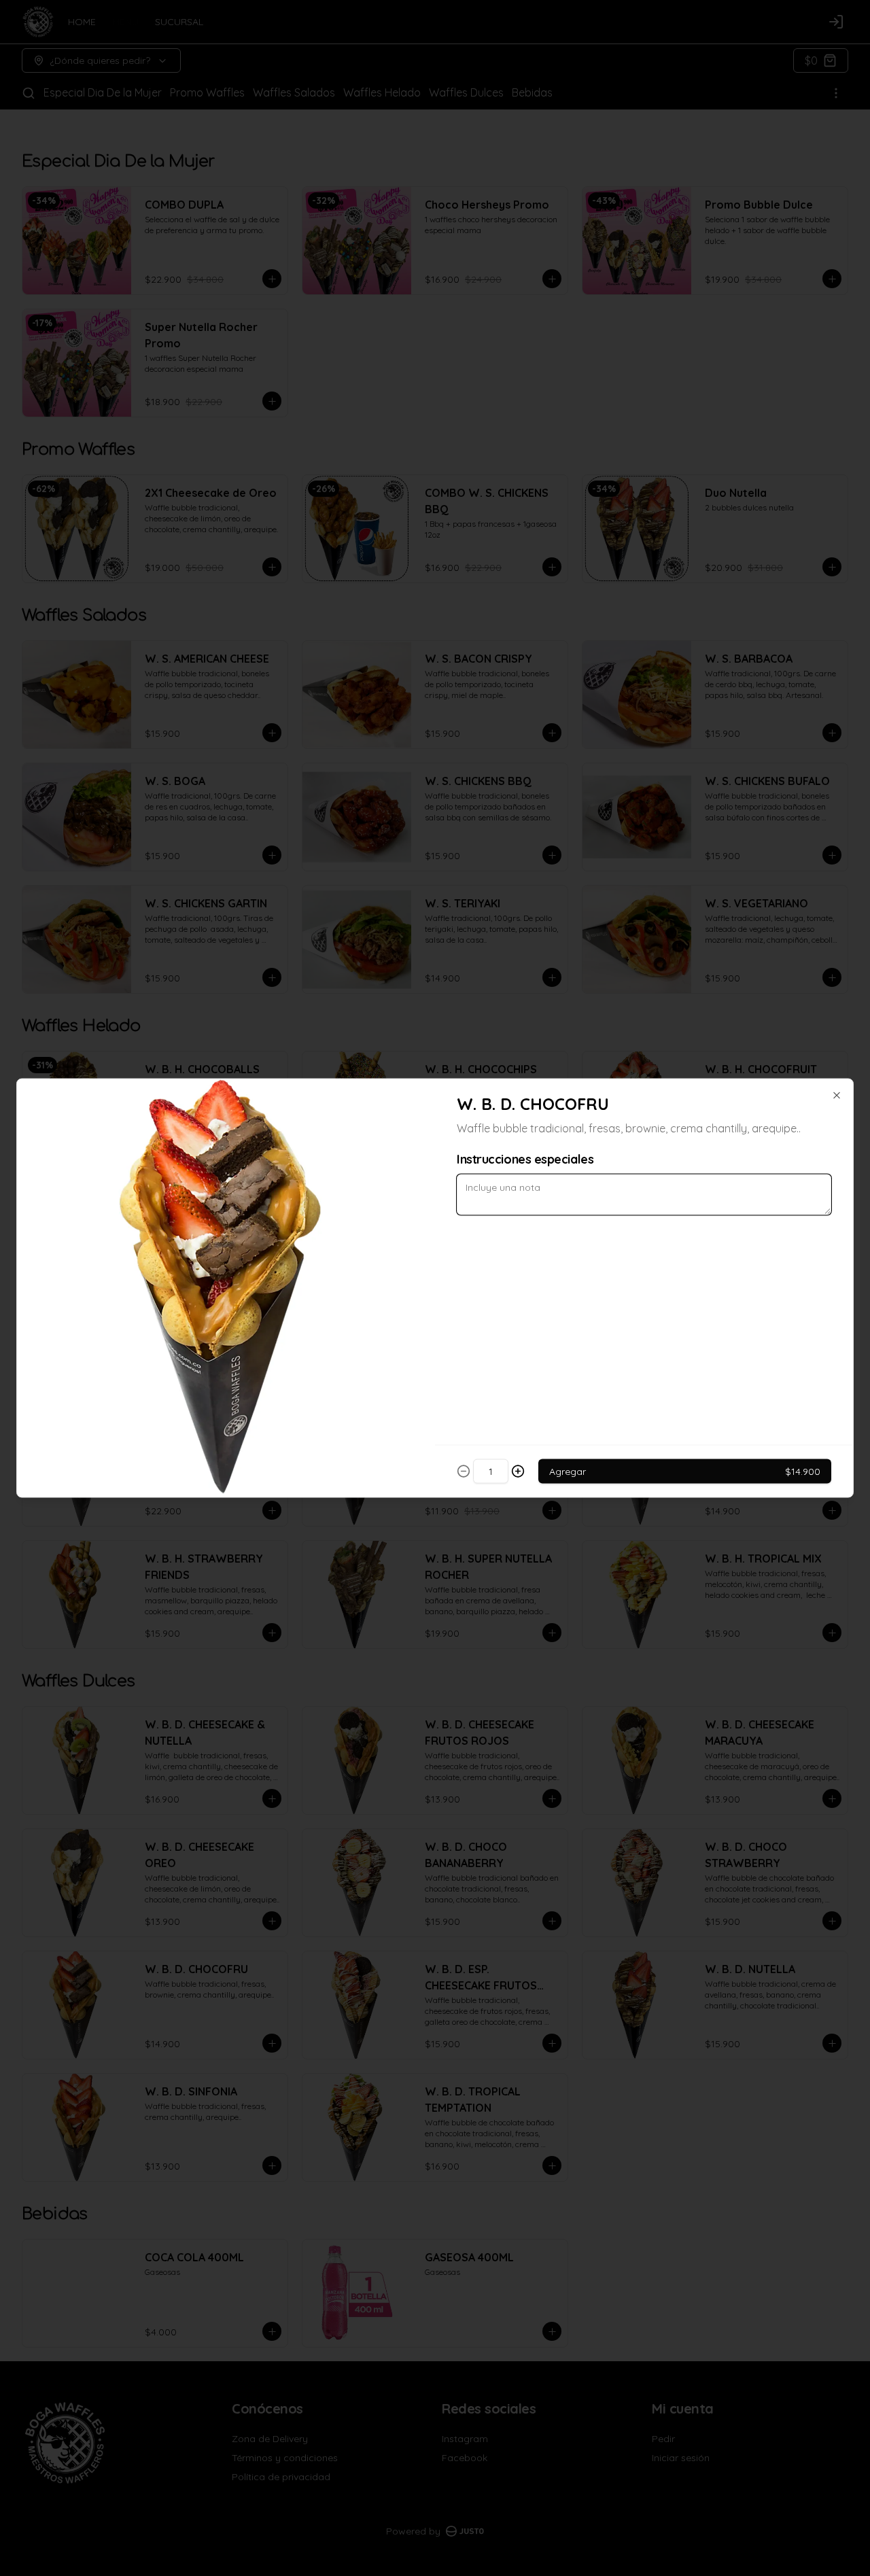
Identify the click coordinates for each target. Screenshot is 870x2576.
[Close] (837, 1096)
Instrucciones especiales (525, 1159)
